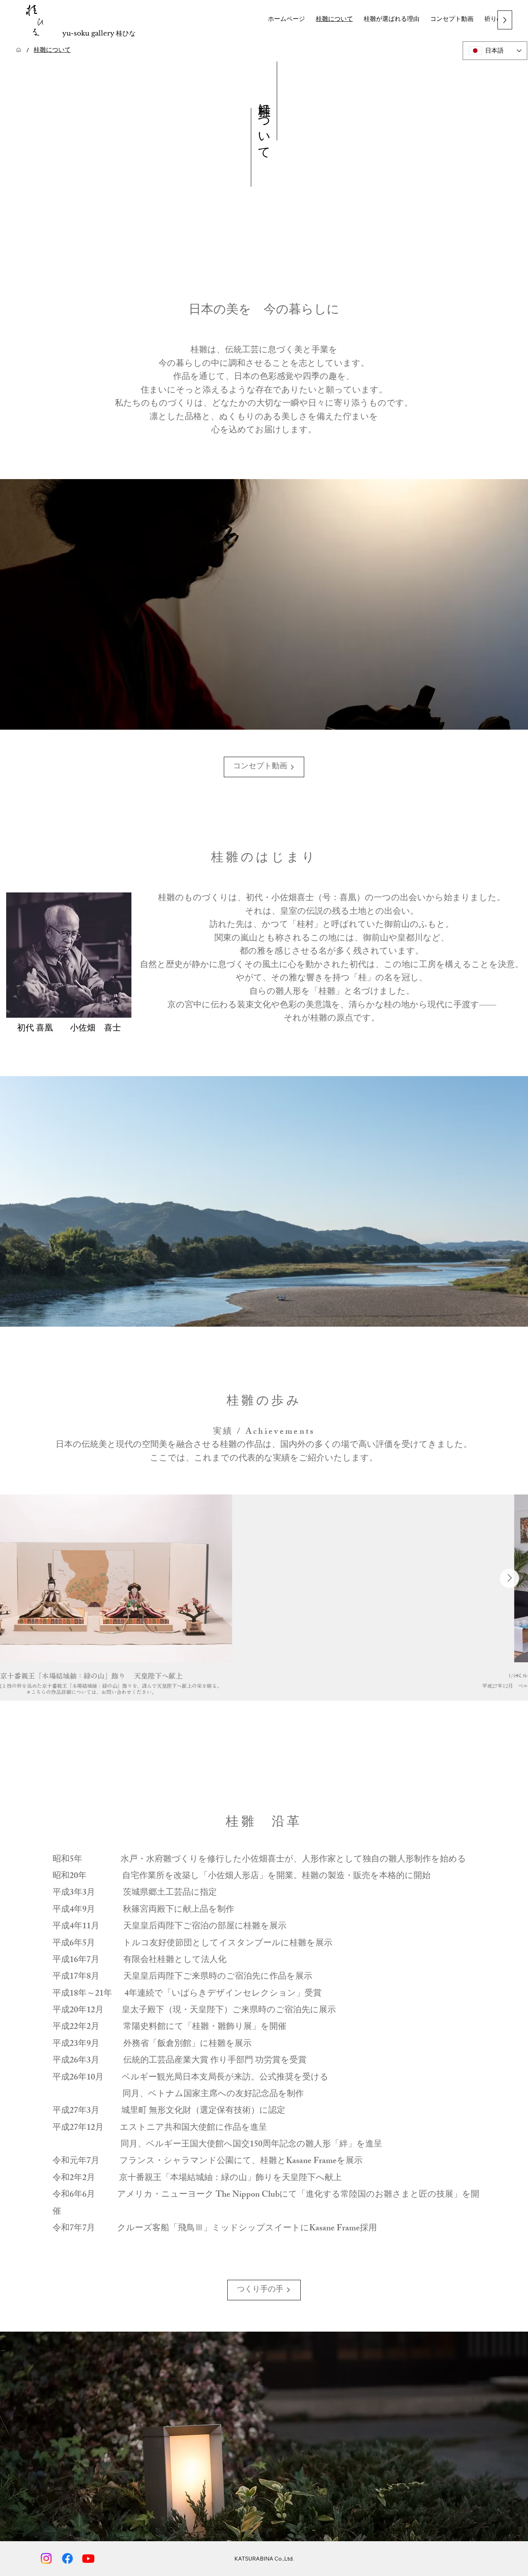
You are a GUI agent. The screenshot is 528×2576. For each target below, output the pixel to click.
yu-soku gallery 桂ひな (99, 33)
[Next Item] (509, 1578)
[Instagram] (46, 2558)
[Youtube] (88, 2558)
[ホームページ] (19, 50)
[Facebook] (67, 2558)
